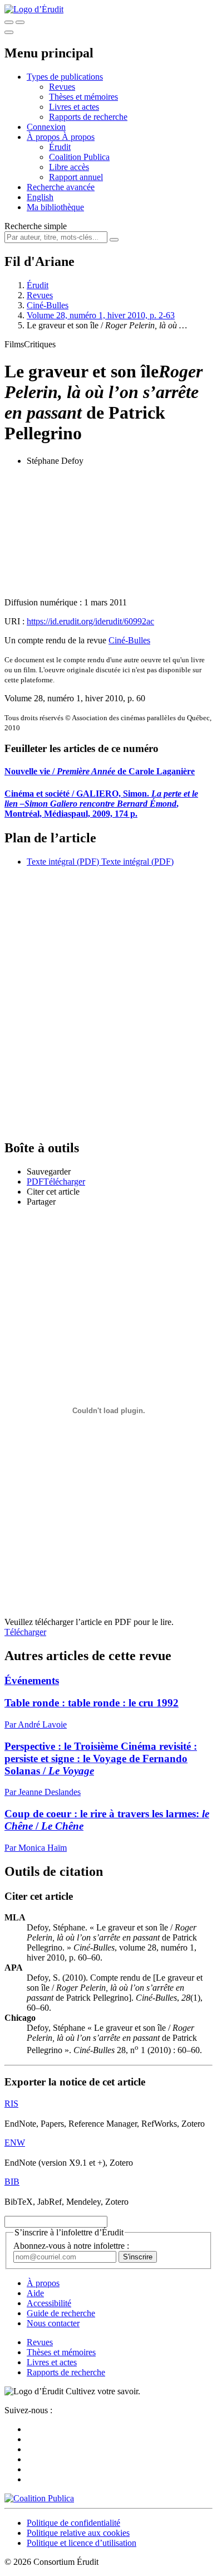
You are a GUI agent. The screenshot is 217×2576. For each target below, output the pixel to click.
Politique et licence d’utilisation (82, 2543)
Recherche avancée (61, 187)
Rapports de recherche (88, 117)
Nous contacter (53, 2323)
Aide (35, 2293)
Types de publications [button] (65, 77)
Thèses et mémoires (83, 97)
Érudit (60, 147)
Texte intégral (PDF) (63, 862)
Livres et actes (74, 107)
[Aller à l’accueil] (34, 9)
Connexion (46, 127)
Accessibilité (49, 2303)
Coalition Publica (79, 157)
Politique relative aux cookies (78, 2533)
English (40, 197)
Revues (62, 87)
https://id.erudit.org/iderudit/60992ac (90, 621)
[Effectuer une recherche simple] (9, 22)
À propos (78, 137)
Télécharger (25, 1632)
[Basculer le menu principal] (9, 32)
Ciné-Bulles (48, 305)
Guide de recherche (61, 2313)
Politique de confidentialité (73, 2523)
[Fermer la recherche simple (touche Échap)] (20, 22)
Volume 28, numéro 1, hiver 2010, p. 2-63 (101, 315)
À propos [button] (44, 137)
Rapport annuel (76, 177)
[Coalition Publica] (39, 2498)
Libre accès (69, 167)
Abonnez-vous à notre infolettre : (71, 2246)
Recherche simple (36, 226)
